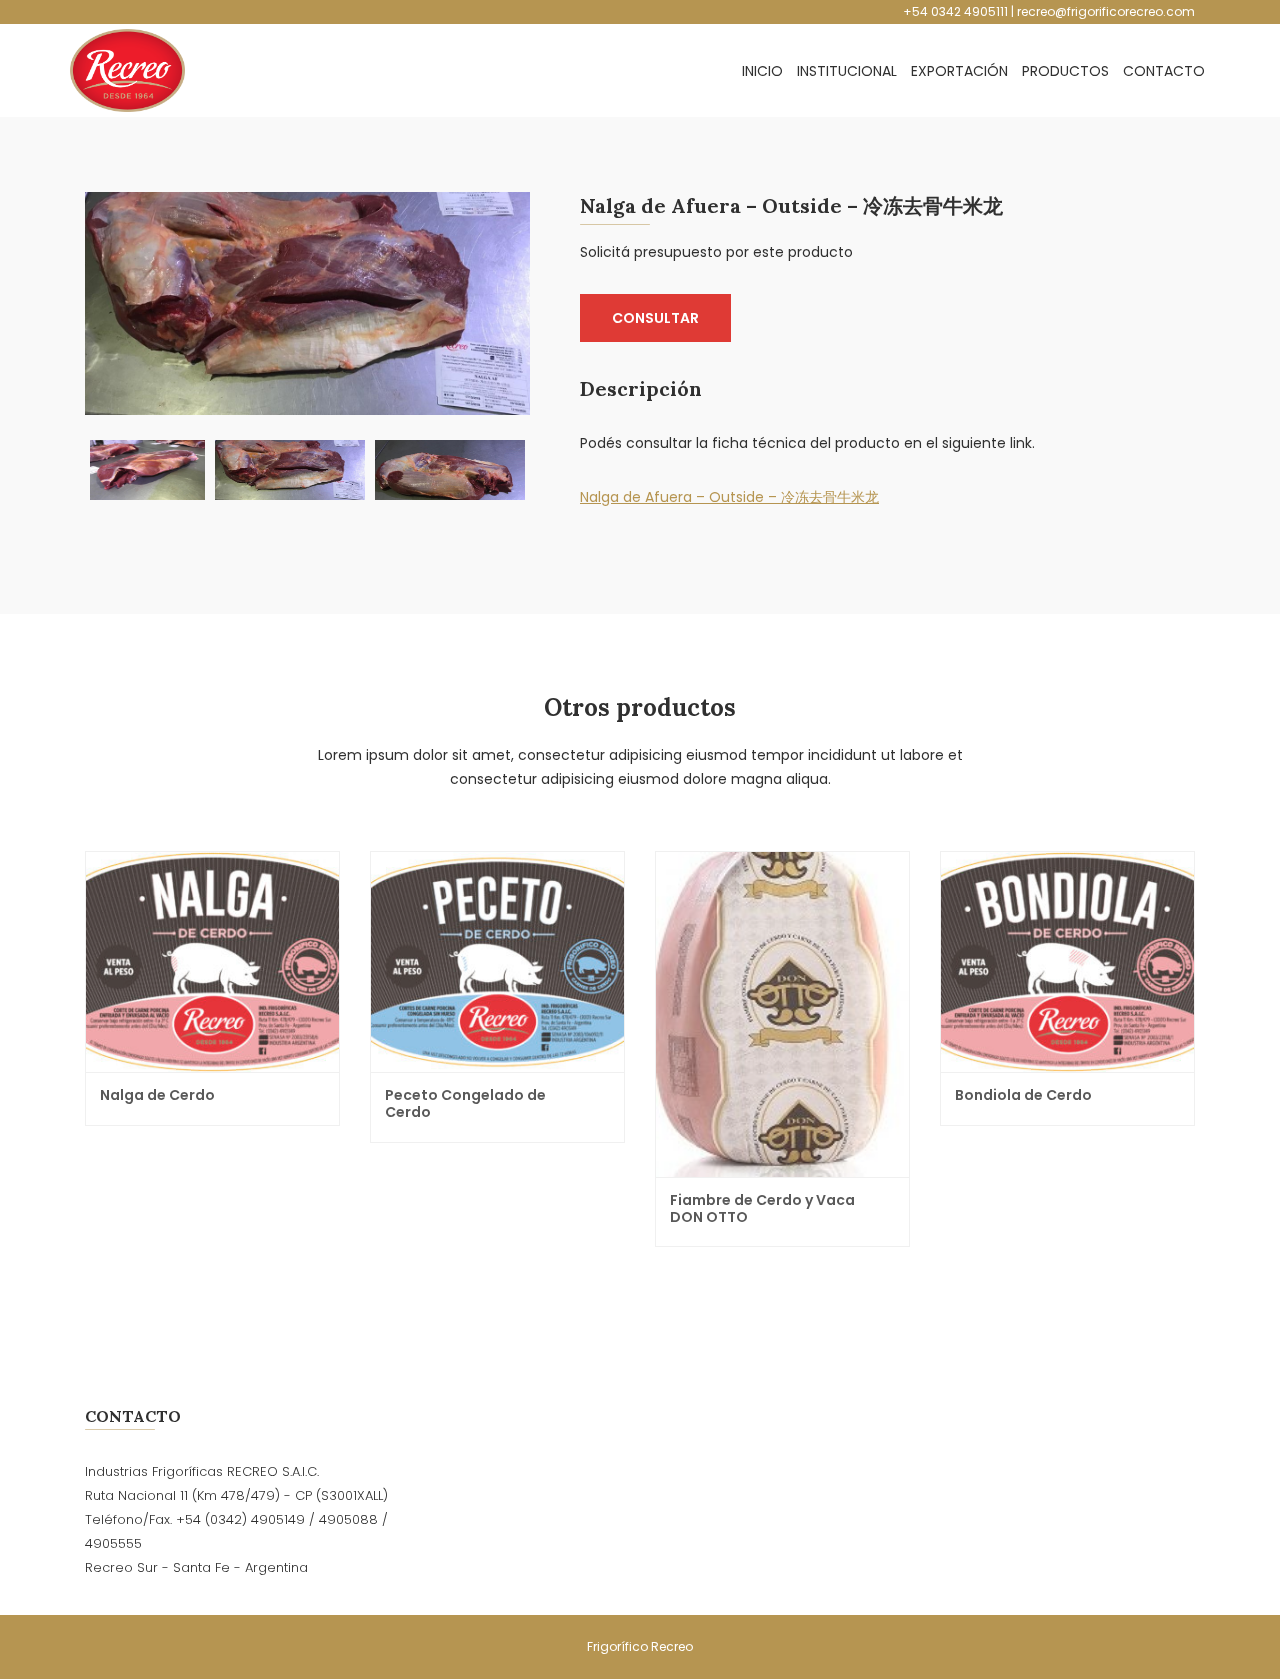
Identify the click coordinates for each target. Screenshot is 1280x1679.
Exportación (959, 71)
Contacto (1164, 71)
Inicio (762, 71)
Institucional (847, 71)
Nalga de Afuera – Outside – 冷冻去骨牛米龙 (729, 497)
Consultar (655, 318)
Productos (1065, 71)
